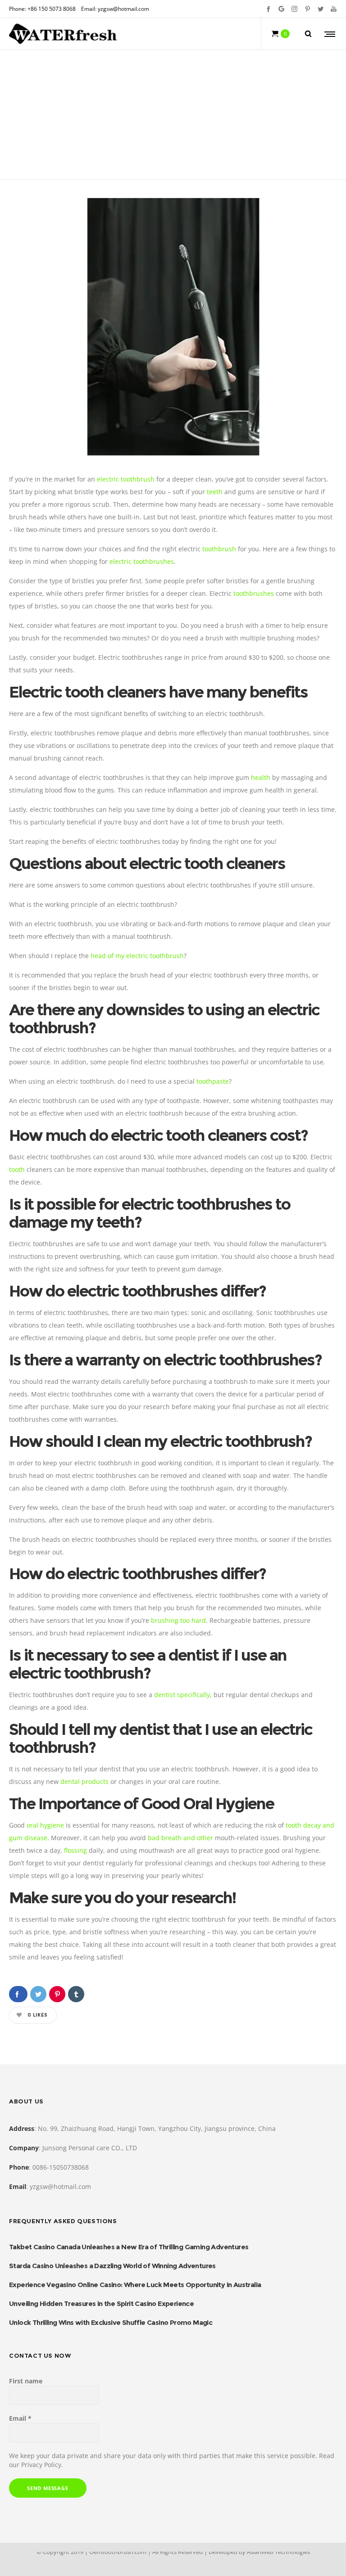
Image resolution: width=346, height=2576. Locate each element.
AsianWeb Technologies (278, 2552)
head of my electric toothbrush (137, 956)
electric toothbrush (126, 479)
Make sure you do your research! (122, 1898)
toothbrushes (254, 593)
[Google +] (281, 9)
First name (26, 2381)
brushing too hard (178, 1620)
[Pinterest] (307, 9)
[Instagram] (294, 9)
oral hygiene (45, 1825)
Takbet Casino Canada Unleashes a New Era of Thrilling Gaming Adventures (129, 2247)
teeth (215, 492)
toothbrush (219, 549)
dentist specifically (182, 1695)
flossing (75, 1850)
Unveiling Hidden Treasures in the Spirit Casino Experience (101, 2304)
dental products (84, 1781)
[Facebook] (268, 9)
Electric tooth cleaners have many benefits (158, 692)
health (261, 777)
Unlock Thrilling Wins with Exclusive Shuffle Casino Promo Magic (111, 2322)
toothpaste (213, 1081)
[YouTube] (334, 9)
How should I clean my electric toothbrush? (160, 1441)
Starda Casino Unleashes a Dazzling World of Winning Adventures (112, 2266)
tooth (17, 1169)
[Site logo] (63, 34)
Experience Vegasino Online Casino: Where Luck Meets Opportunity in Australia (135, 2285)
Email (20, 2418)
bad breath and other (180, 1838)
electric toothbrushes (142, 561)
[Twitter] (321, 9)
